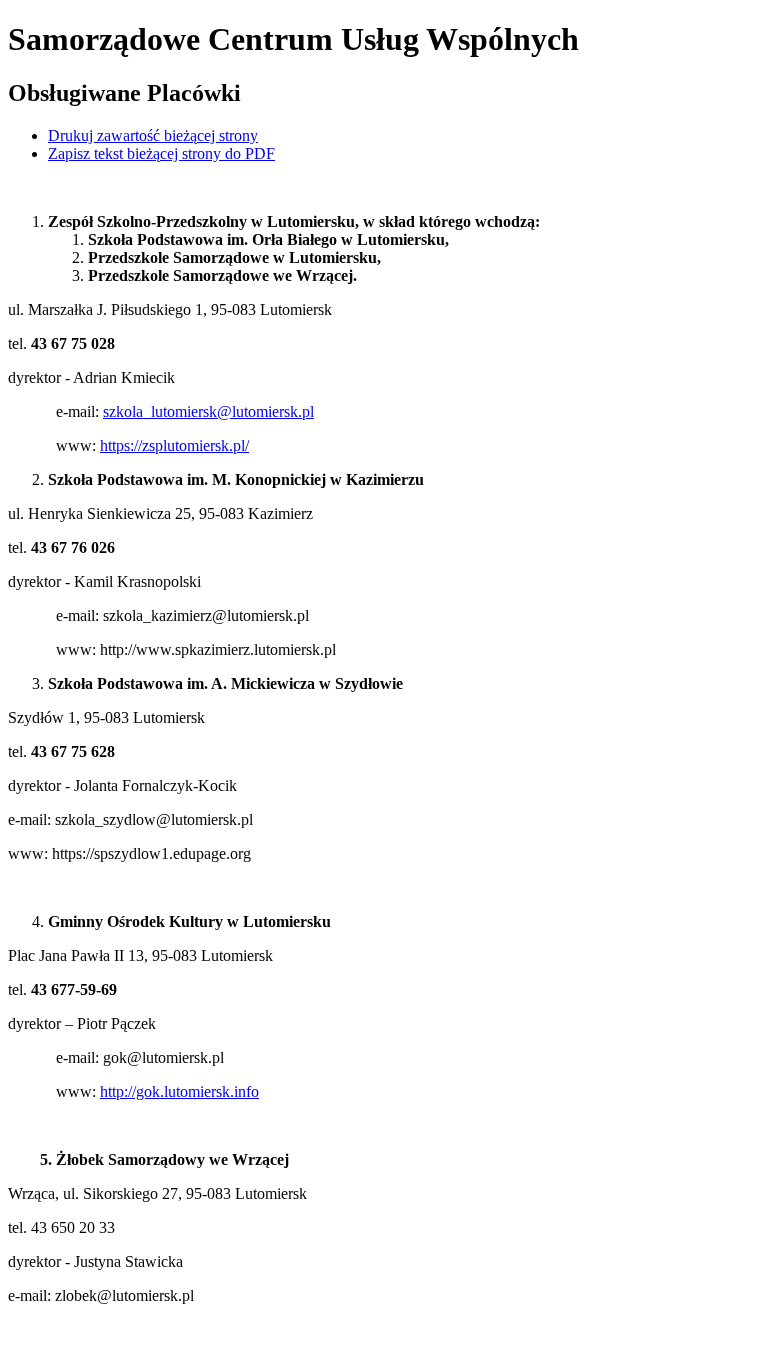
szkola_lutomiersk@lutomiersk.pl (208, 411)
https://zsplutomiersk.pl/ (174, 445)
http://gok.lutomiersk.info (179, 1091)
